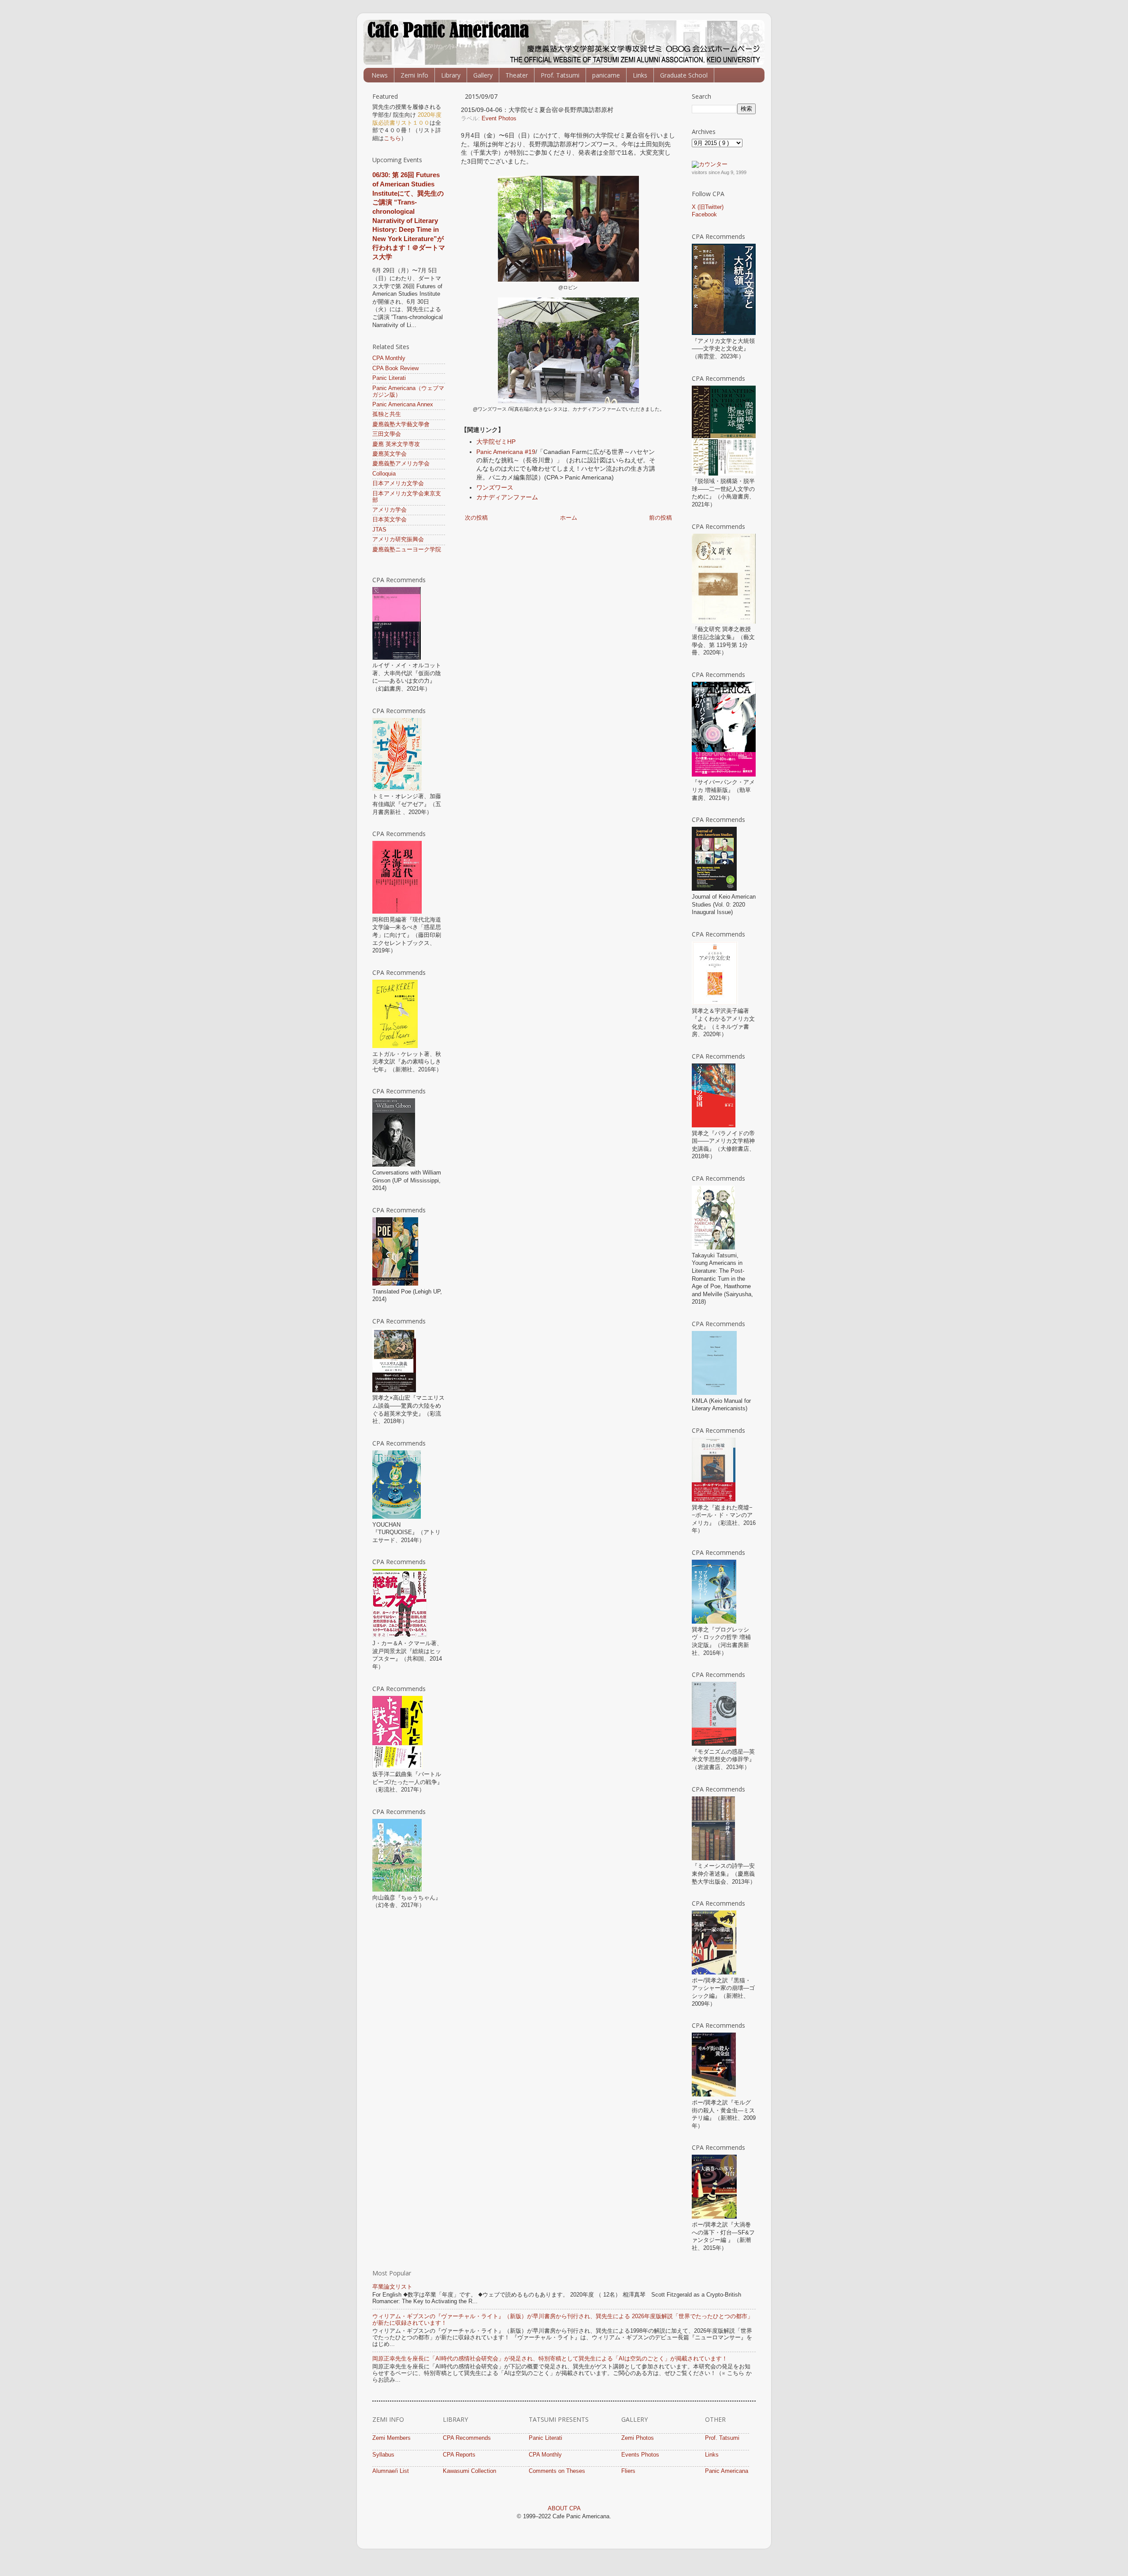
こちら (392, 138)
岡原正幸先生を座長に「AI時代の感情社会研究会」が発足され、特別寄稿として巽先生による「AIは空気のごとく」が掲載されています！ (550, 2359)
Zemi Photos (638, 2438)
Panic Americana (727, 2471)
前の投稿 (660, 518)
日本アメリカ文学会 (398, 483)
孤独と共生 (387, 414)
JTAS (379, 530)
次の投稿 (476, 518)
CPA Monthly (389, 358)
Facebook (704, 215)
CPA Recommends (467, 2438)
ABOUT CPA (564, 2509)
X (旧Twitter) (708, 207)
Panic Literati (389, 378)
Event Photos (499, 119)
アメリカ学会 (390, 510)
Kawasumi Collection (469, 2471)
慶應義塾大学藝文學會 (401, 424)
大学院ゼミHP (496, 442)
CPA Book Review (395, 368)
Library (451, 75)
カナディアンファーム (507, 497)
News (380, 75)
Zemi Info (414, 75)
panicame (606, 75)
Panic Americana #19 (506, 452)
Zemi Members (391, 2438)
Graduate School (684, 75)
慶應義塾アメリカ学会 (401, 464)
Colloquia (384, 474)
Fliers (628, 2471)
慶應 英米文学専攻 (396, 444)
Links (640, 75)
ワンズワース (495, 487)
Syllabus (383, 2455)
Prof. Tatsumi (560, 75)
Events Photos (640, 2455)
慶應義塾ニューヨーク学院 (407, 550)
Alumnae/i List (391, 2471)
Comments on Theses (557, 2471)
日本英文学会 (390, 520)
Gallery (483, 75)
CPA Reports (459, 2455)
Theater (517, 75)
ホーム (569, 518)
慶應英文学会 (390, 454)
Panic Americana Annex (403, 405)
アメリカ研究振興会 (398, 539)
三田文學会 (387, 434)
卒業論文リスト (392, 2287)
